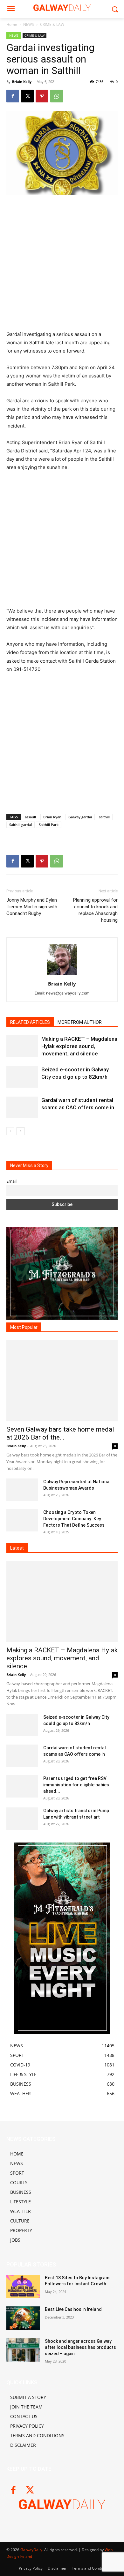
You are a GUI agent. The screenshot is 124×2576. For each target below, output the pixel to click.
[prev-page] (10, 1131)
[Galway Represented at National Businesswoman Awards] (22, 1490)
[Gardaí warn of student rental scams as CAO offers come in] (22, 1108)
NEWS (29, 24)
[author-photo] (62, 975)
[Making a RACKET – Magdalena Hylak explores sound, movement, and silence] (22, 1046)
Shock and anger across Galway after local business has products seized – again (80, 2347)
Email (11, 1181)
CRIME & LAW (52, 24)
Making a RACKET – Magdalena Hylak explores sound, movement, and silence (79, 1046)
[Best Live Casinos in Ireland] (23, 2318)
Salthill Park (49, 825)
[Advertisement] (62, 265)
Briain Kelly (22, 82)
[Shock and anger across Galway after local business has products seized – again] (23, 2350)
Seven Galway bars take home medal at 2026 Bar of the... (60, 1433)
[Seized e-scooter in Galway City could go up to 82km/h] (22, 1077)
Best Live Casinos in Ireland (73, 2309)
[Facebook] (13, 96)
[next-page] (21, 1131)
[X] (27, 96)
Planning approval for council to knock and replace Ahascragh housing (95, 910)
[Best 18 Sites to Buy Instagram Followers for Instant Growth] (23, 2287)
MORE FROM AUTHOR (80, 1022)
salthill (104, 817)
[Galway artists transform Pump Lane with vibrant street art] (22, 1819)
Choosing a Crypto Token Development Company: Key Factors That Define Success (74, 1519)
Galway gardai (80, 817)
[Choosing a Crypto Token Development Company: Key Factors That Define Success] (22, 1520)
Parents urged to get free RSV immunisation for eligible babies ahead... (76, 1785)
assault (31, 817)
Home (12, 24)
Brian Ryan (52, 817)
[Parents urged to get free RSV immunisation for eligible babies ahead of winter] (22, 1786)
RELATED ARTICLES (30, 1022)
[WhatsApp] (57, 96)
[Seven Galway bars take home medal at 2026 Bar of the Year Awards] (62, 1381)
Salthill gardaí (21, 825)
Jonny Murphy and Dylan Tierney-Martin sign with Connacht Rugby (32, 907)
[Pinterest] (42, 96)
